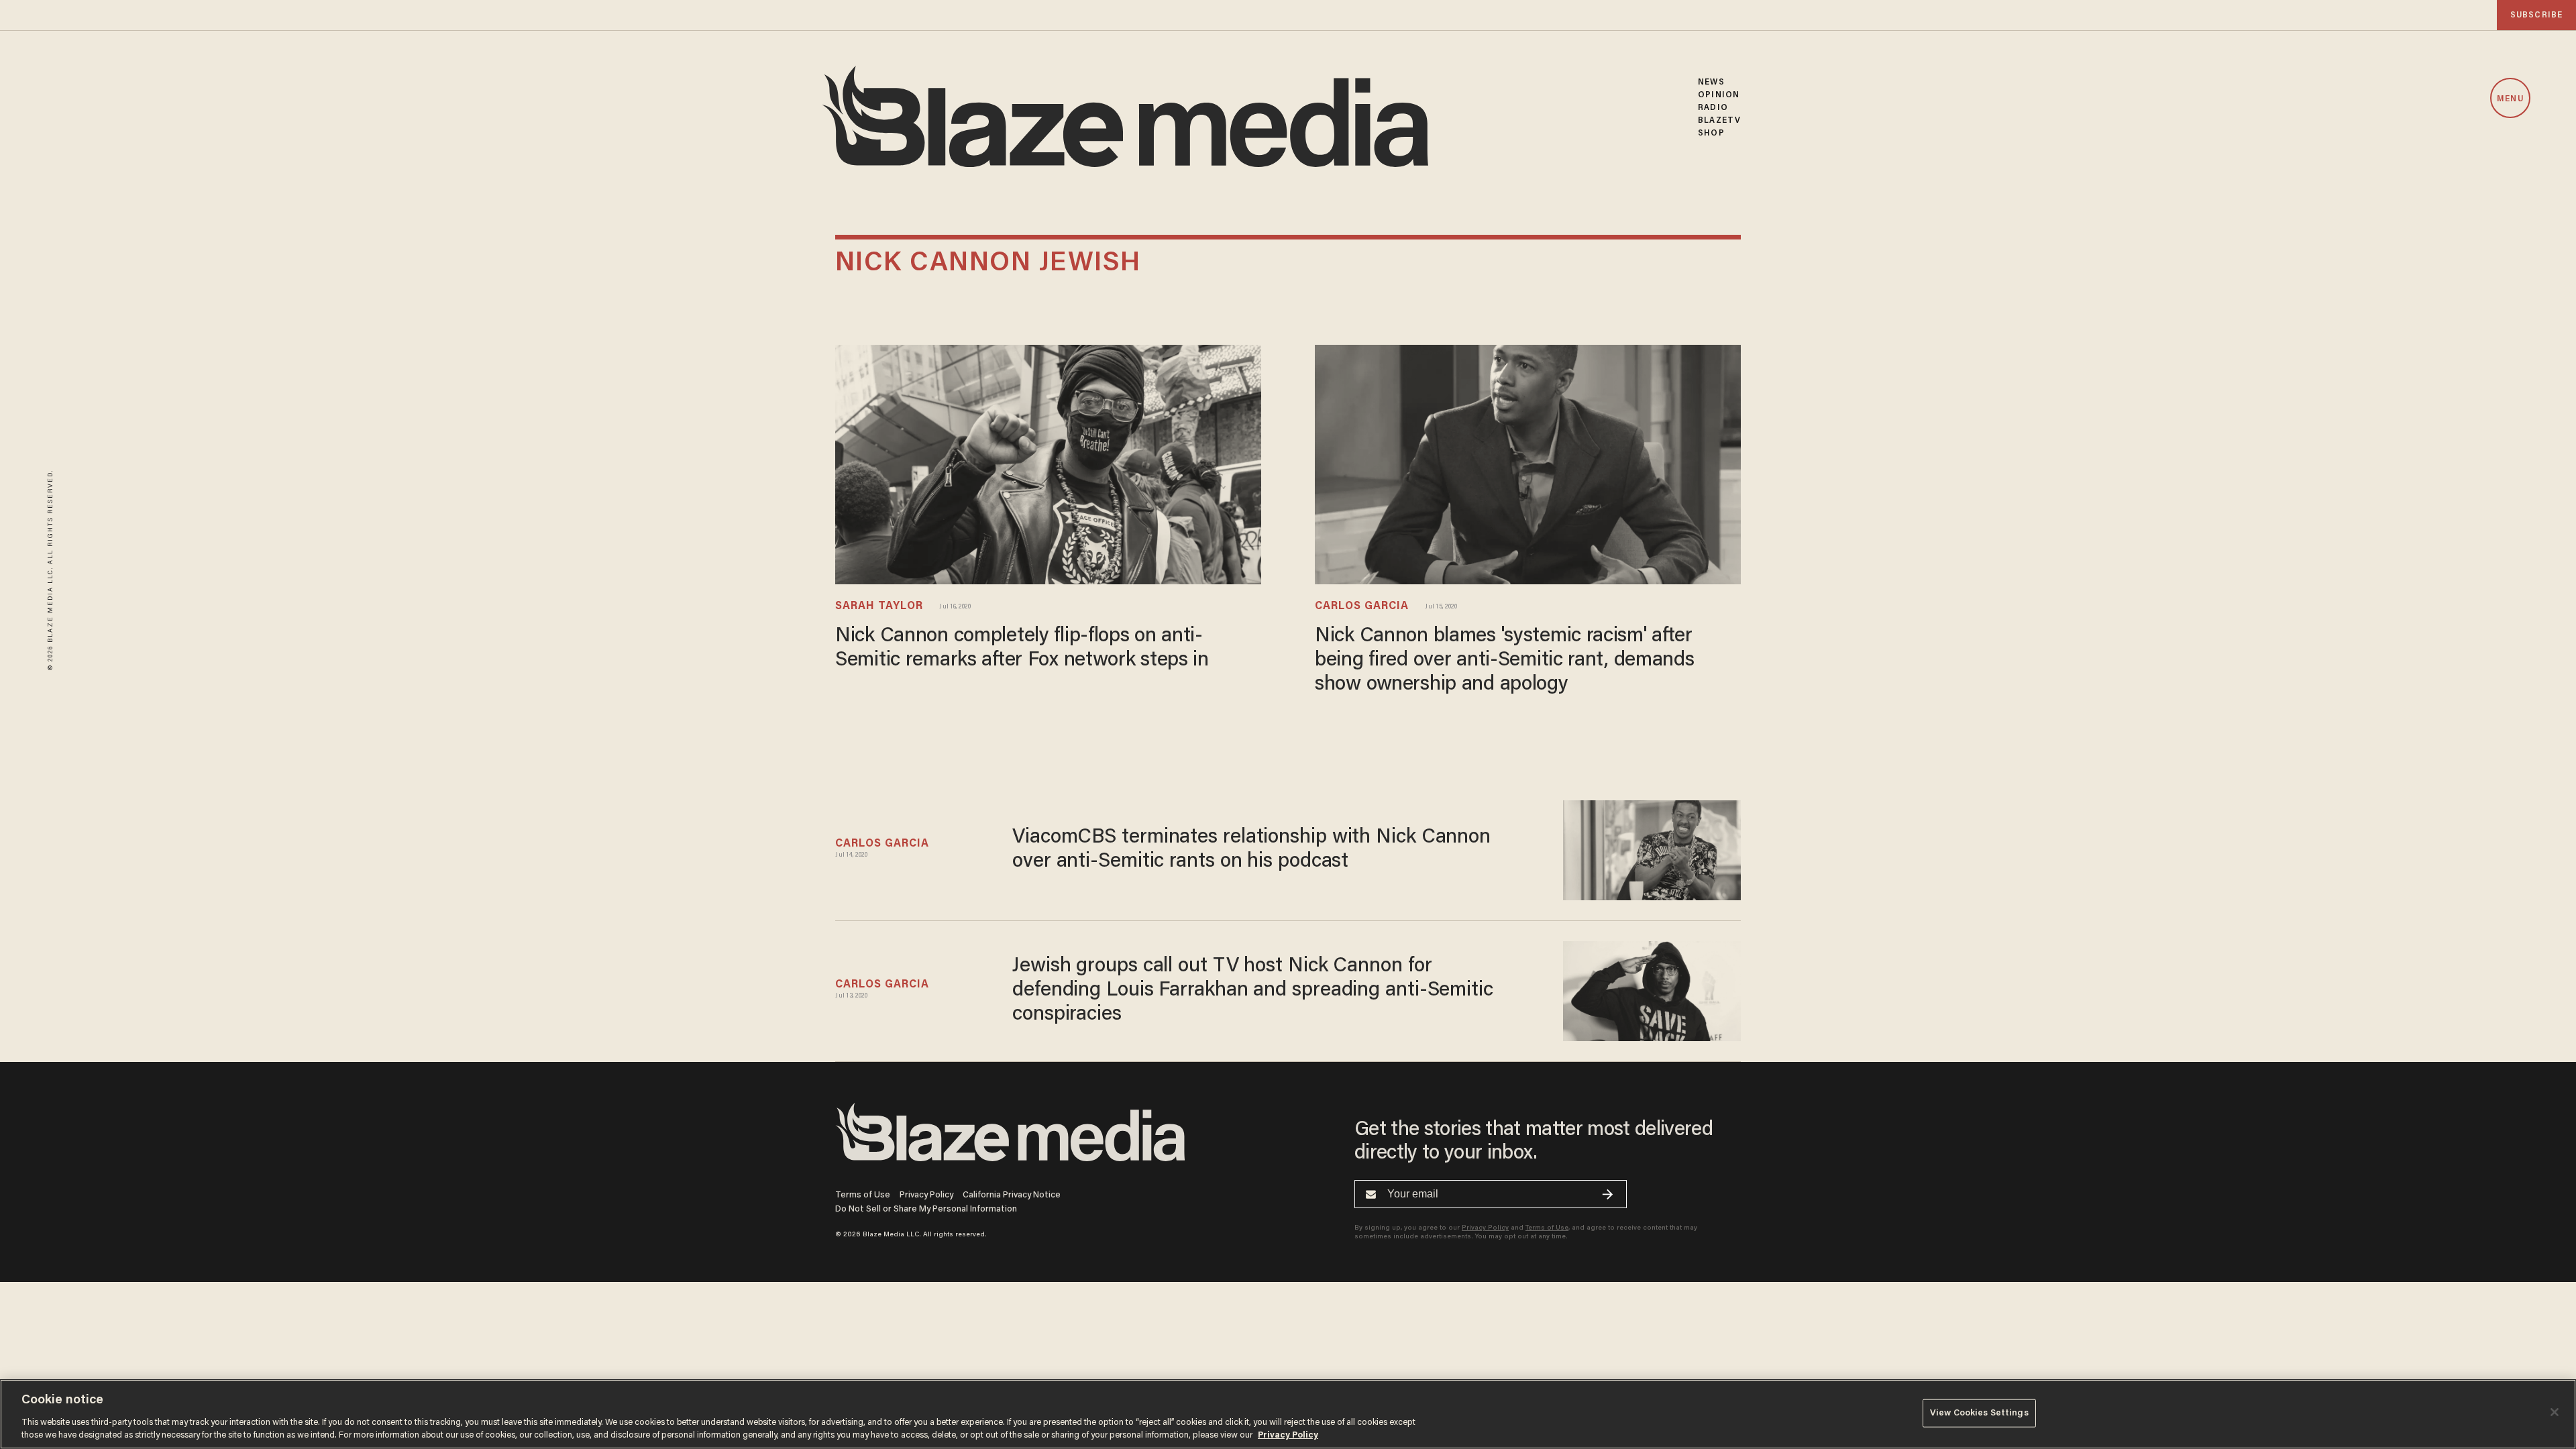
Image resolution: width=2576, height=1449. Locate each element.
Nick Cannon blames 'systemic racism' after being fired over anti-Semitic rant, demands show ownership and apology (1505, 661)
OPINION (1719, 95)
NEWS (1711, 82)
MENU (2510, 99)
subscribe (2536, 15)
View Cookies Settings (1979, 1413)
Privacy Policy (926, 1195)
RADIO (1713, 108)
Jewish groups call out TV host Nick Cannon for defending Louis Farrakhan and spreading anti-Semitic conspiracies (1253, 991)
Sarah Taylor (879, 606)
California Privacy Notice (1012, 1195)
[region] (1288, 1414)
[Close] (2555, 1412)
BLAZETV (1719, 120)
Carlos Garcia (1362, 606)
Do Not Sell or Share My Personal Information (926, 1209)
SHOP (1711, 133)
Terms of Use (863, 1195)
